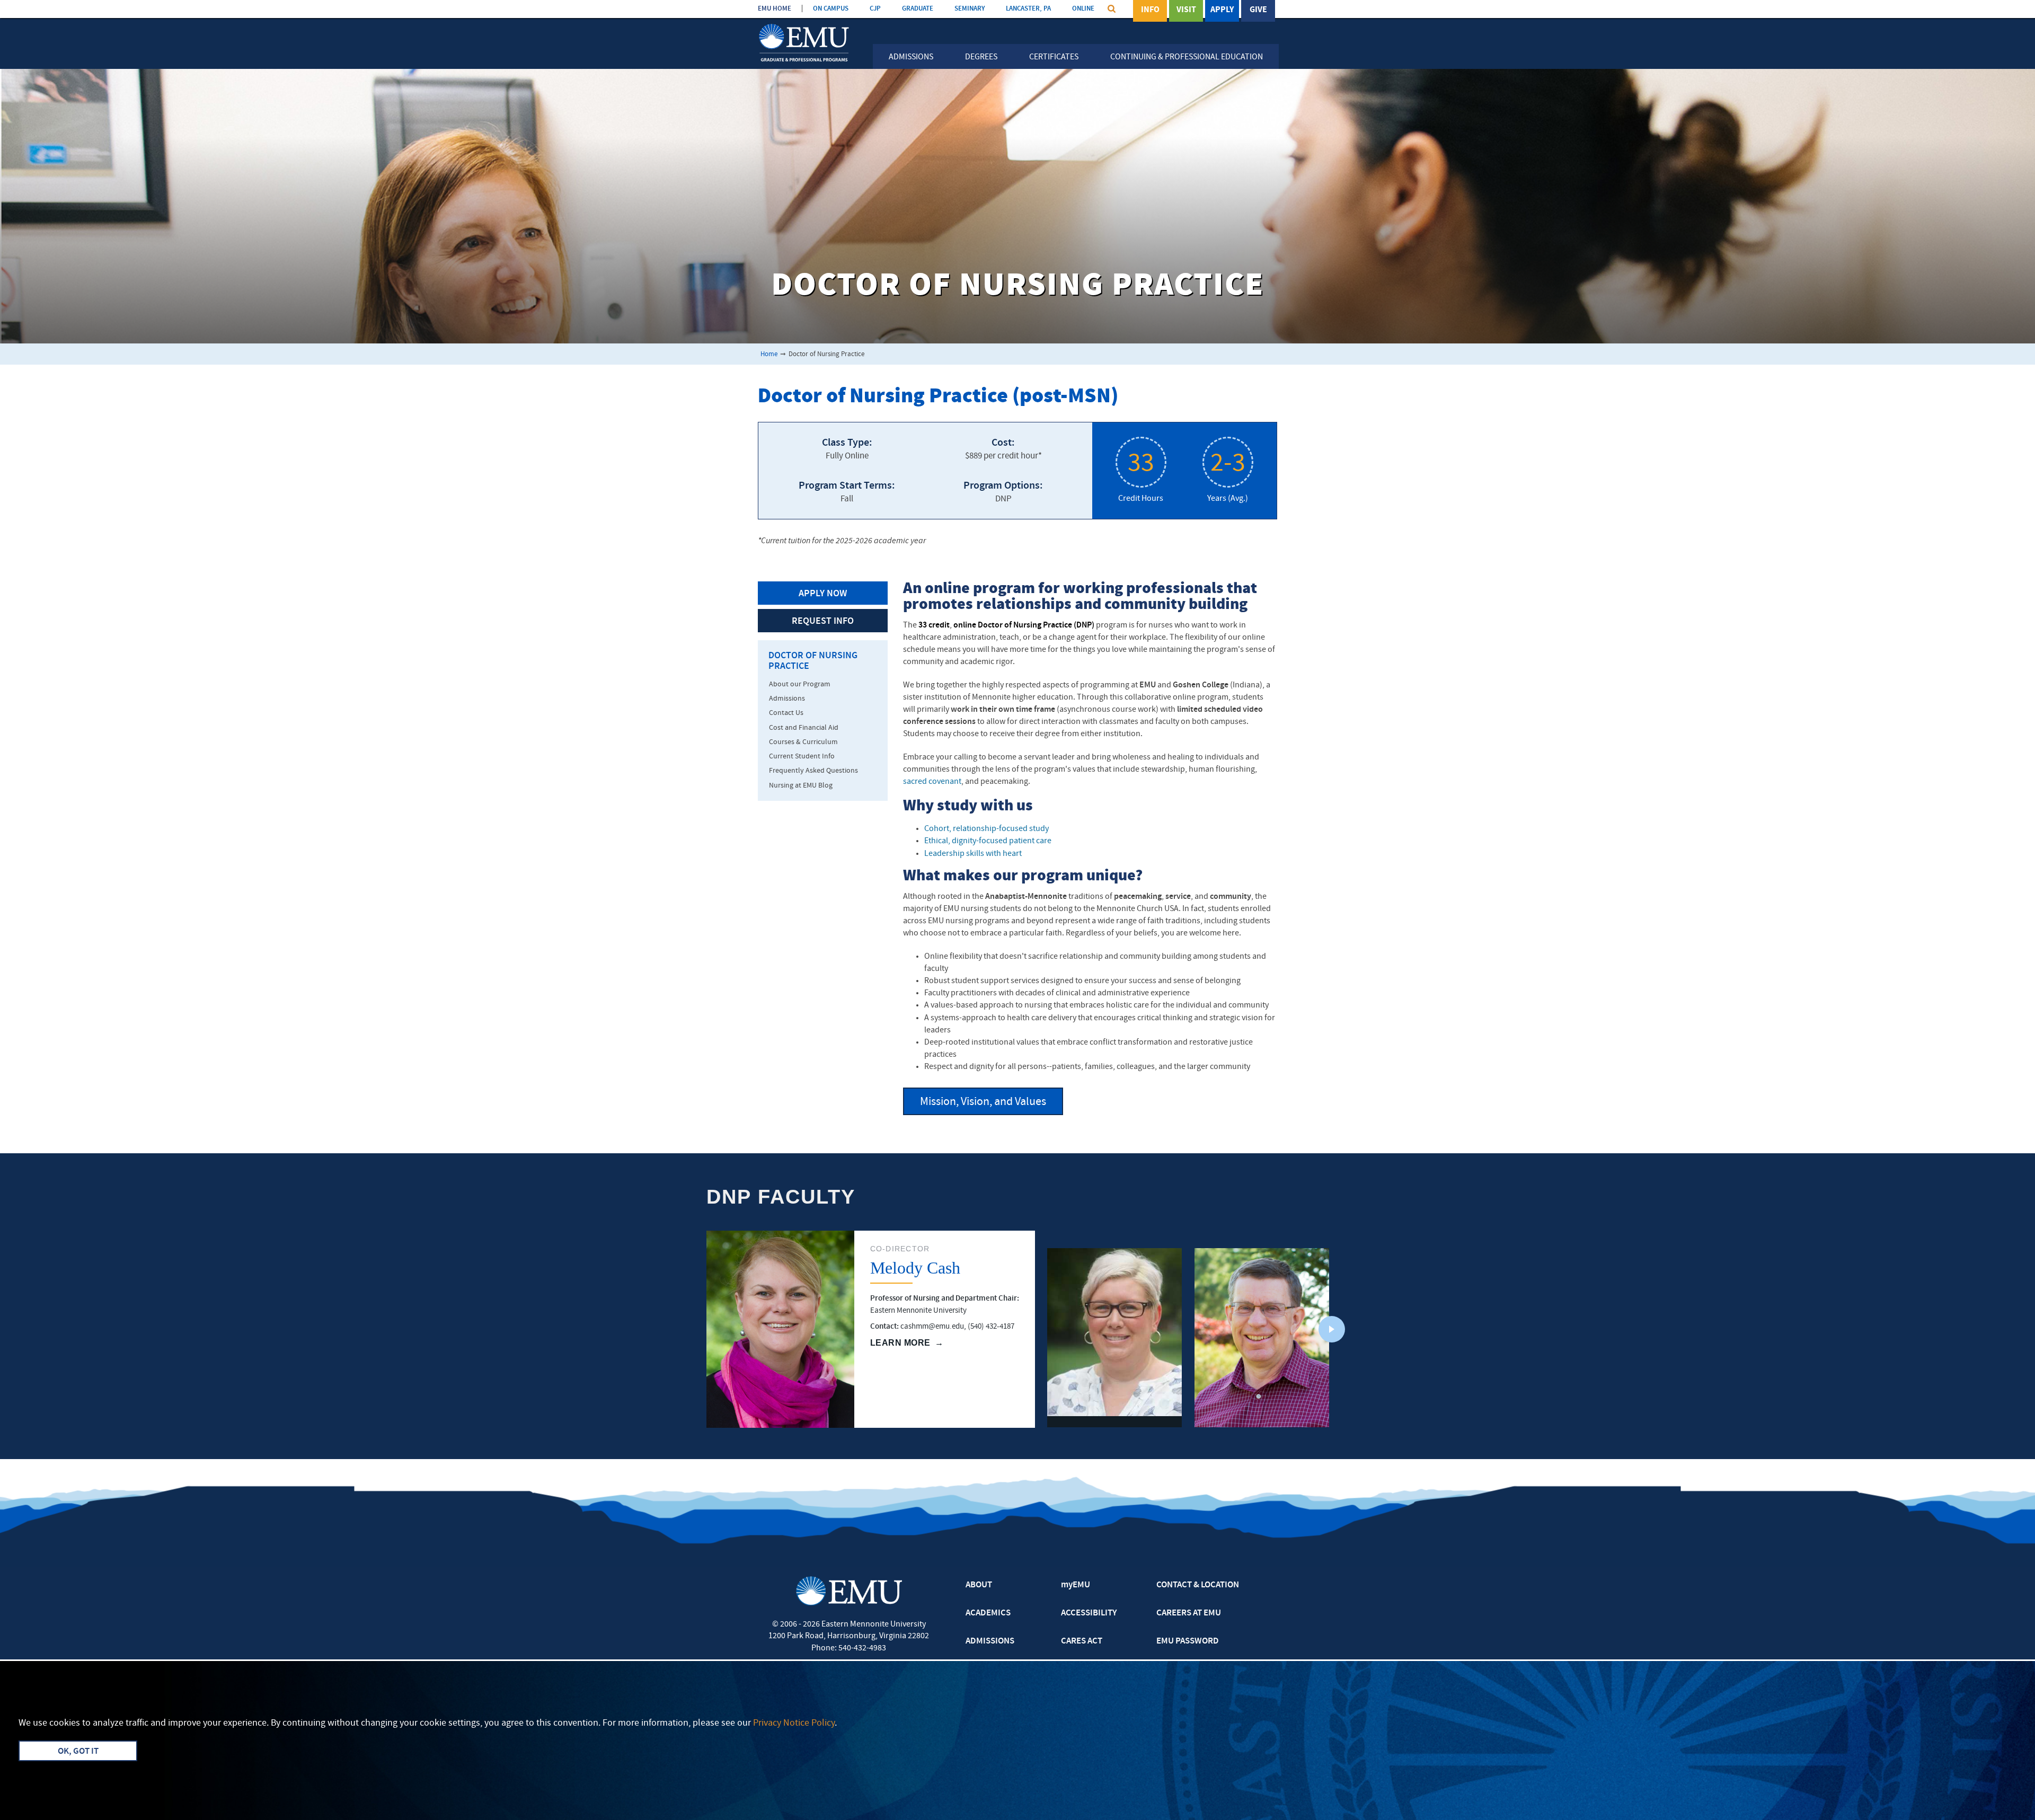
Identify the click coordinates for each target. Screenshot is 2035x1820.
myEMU (1076, 1585)
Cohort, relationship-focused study (986, 829)
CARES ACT (1082, 1641)
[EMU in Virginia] (804, 25)
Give (1258, 10)
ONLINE (1083, 9)
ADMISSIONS (990, 1641)
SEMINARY (970, 9)
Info (1150, 10)
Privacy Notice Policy (794, 1723)
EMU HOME (775, 9)
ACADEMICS (988, 1613)
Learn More (900, 1343)
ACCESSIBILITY (1089, 1613)
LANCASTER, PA (1028, 9)
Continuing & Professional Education (1187, 57)
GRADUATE (918, 9)
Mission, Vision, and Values (983, 1102)
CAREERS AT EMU (1189, 1613)
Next (1332, 1329)
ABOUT (979, 1585)
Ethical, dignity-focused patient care (988, 841)
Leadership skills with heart (973, 854)
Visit (1186, 10)
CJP (875, 9)
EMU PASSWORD (1188, 1641)
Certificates (1054, 57)
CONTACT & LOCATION (1198, 1585)
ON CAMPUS (831, 9)
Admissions (911, 57)
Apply (1222, 10)
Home (769, 354)
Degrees (981, 57)
